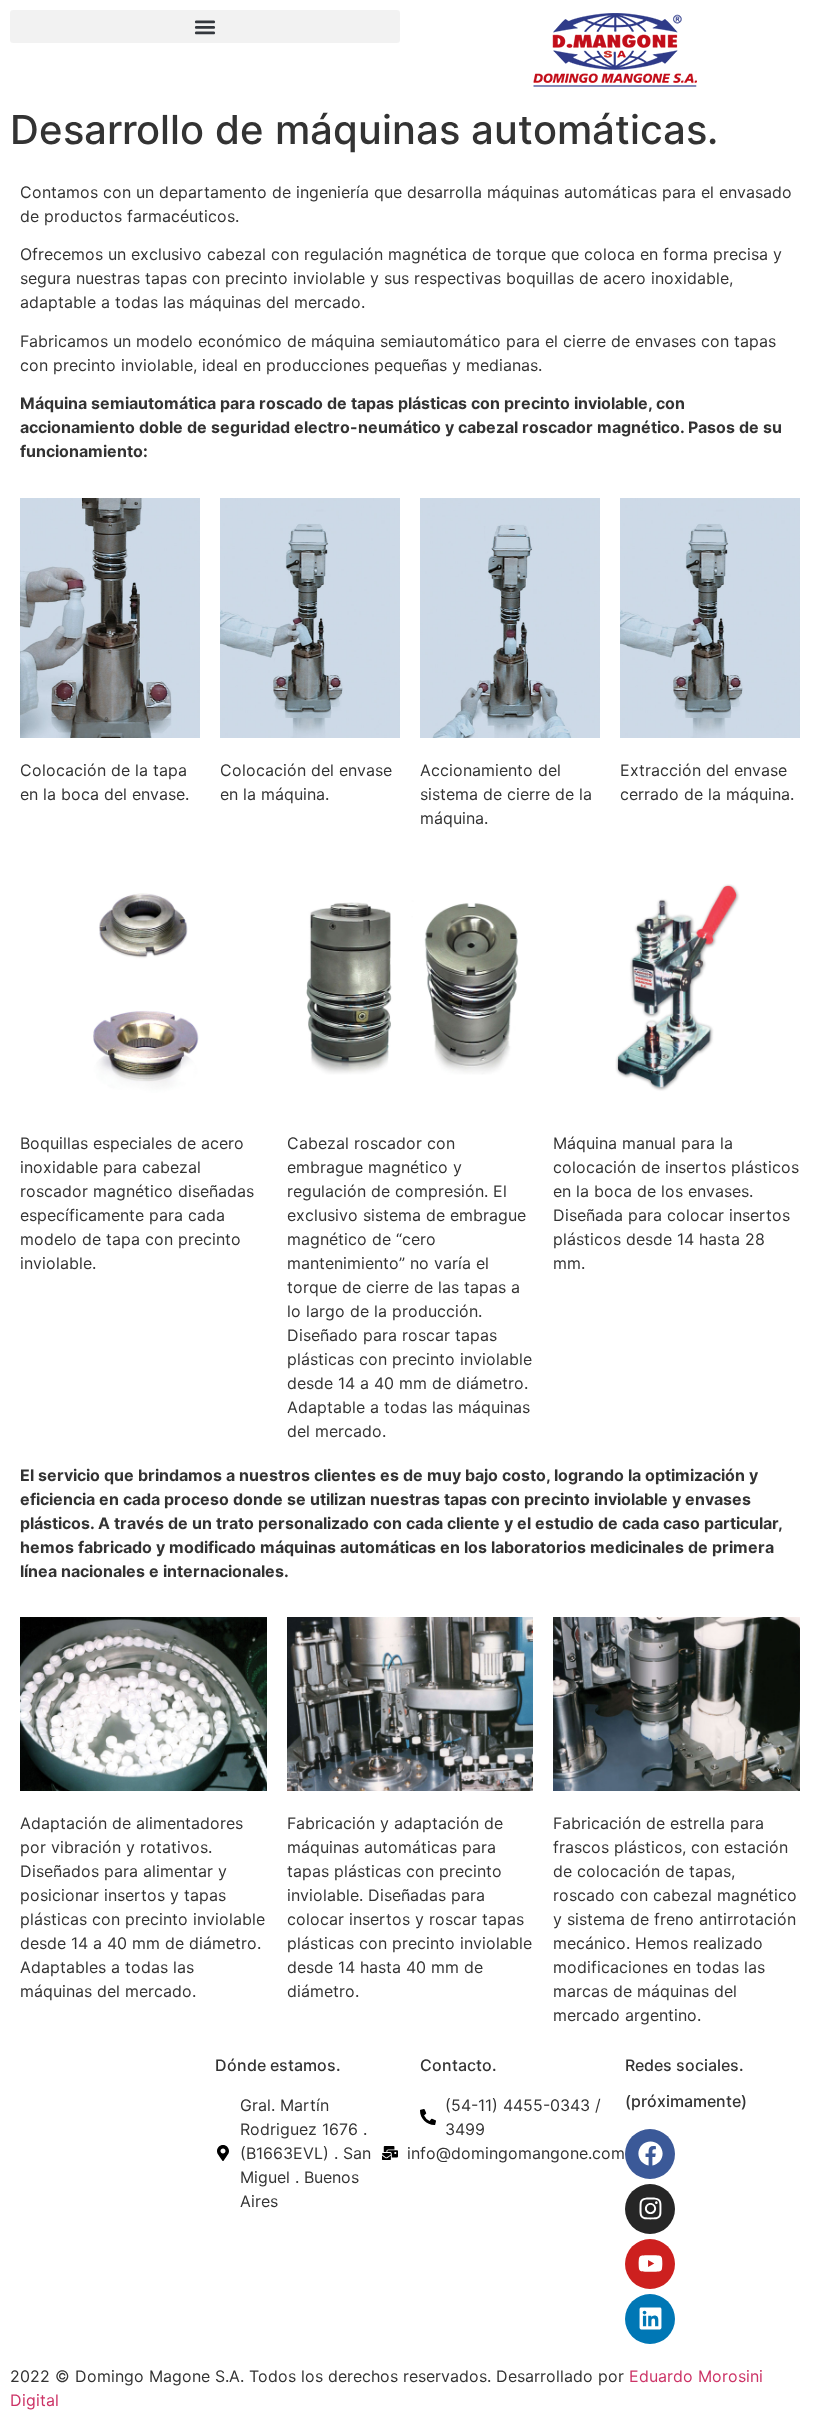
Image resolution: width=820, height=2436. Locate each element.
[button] (205, 26)
